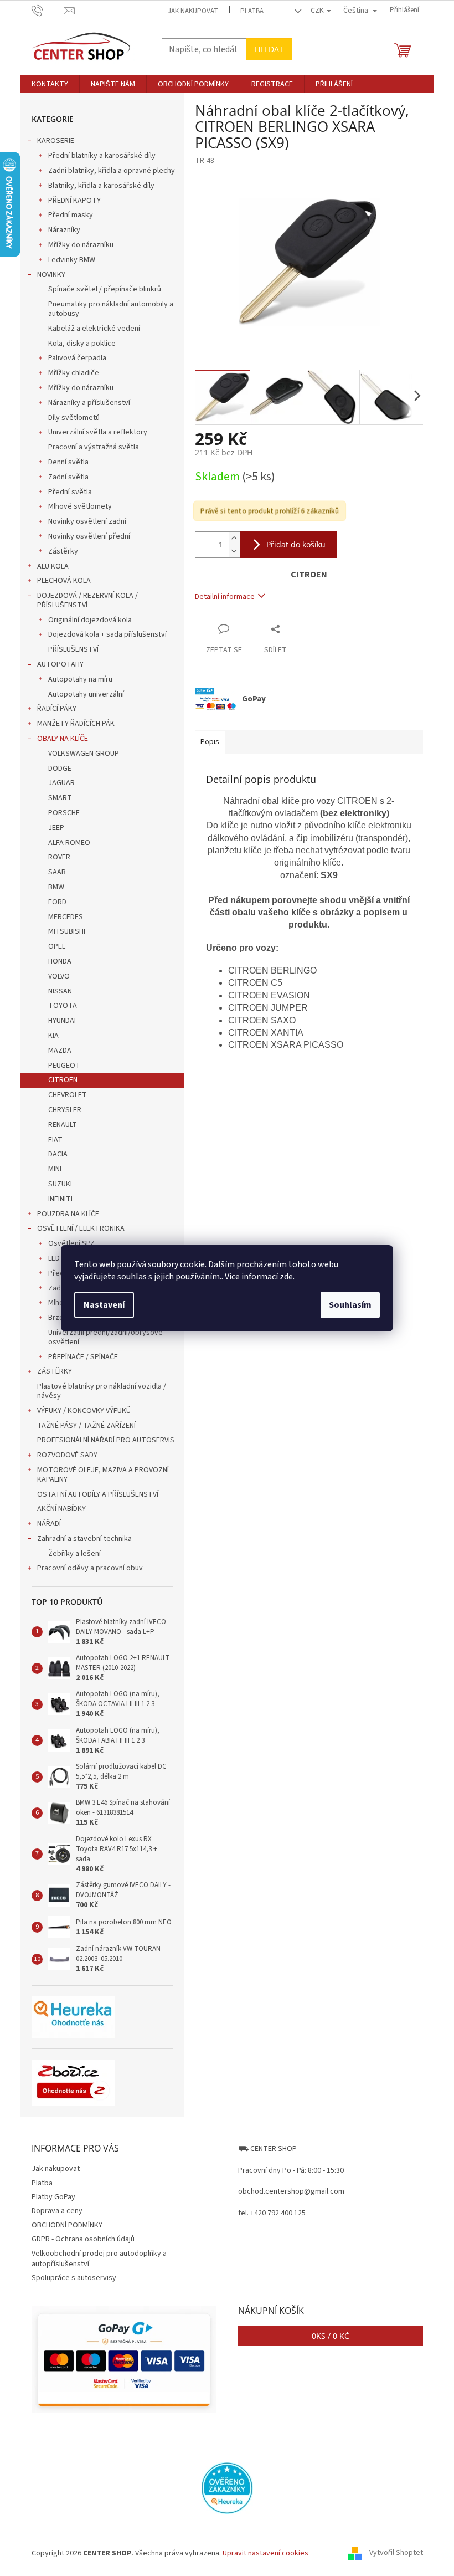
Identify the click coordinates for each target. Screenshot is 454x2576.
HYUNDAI (62, 1021)
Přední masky (71, 215)
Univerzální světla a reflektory (98, 432)
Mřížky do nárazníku (81, 245)
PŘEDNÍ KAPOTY (74, 201)
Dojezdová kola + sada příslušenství (107, 634)
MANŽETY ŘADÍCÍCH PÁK (76, 724)
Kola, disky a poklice (82, 344)
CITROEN (63, 1080)
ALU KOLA (53, 566)
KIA (53, 1036)
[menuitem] (50, 84)
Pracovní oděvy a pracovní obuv (90, 1568)
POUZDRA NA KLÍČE (68, 1214)
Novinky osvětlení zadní (87, 521)
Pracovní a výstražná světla (94, 447)
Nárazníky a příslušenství (89, 403)
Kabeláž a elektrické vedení (94, 329)
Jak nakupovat (193, 11)
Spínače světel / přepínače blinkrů (105, 289)
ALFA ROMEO (69, 843)
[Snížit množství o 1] (234, 551)
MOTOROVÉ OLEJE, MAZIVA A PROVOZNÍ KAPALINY (103, 1475)
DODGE (60, 769)
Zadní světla (68, 477)
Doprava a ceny (57, 2211)
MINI (55, 1169)
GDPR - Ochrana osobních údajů (83, 2239)
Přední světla (70, 492)
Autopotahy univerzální (86, 694)
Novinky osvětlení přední (89, 536)
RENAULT (63, 1125)
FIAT (55, 1140)
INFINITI (60, 1199)
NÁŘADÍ (49, 1524)
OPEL (57, 946)
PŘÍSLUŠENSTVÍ (73, 649)
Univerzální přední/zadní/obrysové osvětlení (105, 1337)
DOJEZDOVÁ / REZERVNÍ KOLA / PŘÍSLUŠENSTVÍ (87, 600)
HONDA (60, 961)
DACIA (58, 1154)
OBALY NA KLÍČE (63, 739)
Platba (252, 11)
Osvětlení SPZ (71, 1243)
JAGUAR (61, 783)
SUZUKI (60, 1184)
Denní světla (68, 462)
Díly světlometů (74, 418)
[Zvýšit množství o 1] (234, 538)
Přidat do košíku (296, 544)
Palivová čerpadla (77, 358)
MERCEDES (66, 917)
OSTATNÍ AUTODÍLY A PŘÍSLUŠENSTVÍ (98, 1494)
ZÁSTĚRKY (55, 1371)
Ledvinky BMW (72, 260)
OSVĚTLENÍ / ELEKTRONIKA (81, 1228)
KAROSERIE (56, 141)
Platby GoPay (53, 2197)
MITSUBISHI (67, 931)
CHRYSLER (65, 1110)
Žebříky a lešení (74, 1554)
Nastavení (104, 1305)
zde (286, 1277)
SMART (60, 798)
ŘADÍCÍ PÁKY (57, 709)
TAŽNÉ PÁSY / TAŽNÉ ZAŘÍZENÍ (86, 1426)
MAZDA (60, 1051)
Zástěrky (63, 551)
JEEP (56, 828)
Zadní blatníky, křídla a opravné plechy (112, 171)
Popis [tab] (210, 742)
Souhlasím (350, 1305)
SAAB (57, 872)
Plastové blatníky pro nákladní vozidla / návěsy (102, 1391)
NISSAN (60, 991)
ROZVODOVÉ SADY (67, 1455)
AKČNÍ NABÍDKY (61, 1509)
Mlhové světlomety (80, 506)
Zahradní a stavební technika (84, 1539)
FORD (57, 902)
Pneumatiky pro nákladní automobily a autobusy (111, 309)
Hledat (269, 49)
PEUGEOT (64, 1066)
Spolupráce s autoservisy (74, 2278)
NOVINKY (51, 275)
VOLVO (59, 976)
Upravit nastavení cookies (265, 2553)
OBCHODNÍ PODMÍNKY (67, 2225)
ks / (331, 2336)
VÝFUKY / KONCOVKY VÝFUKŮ (84, 1411)
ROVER (59, 857)
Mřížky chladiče (74, 373)
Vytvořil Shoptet (396, 2553)
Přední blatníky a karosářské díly (102, 156)
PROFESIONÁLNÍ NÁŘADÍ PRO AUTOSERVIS (106, 1440)
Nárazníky (64, 230)
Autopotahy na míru (80, 679)
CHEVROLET (68, 1095)
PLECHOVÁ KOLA (64, 581)
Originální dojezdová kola (90, 620)
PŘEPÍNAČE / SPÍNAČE (83, 1357)
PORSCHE (64, 813)
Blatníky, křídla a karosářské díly (101, 186)
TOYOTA (63, 1006)
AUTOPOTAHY (60, 664)
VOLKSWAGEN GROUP (84, 754)
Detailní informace (225, 597)
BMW (56, 887)
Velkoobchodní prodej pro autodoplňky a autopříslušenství (99, 2259)
